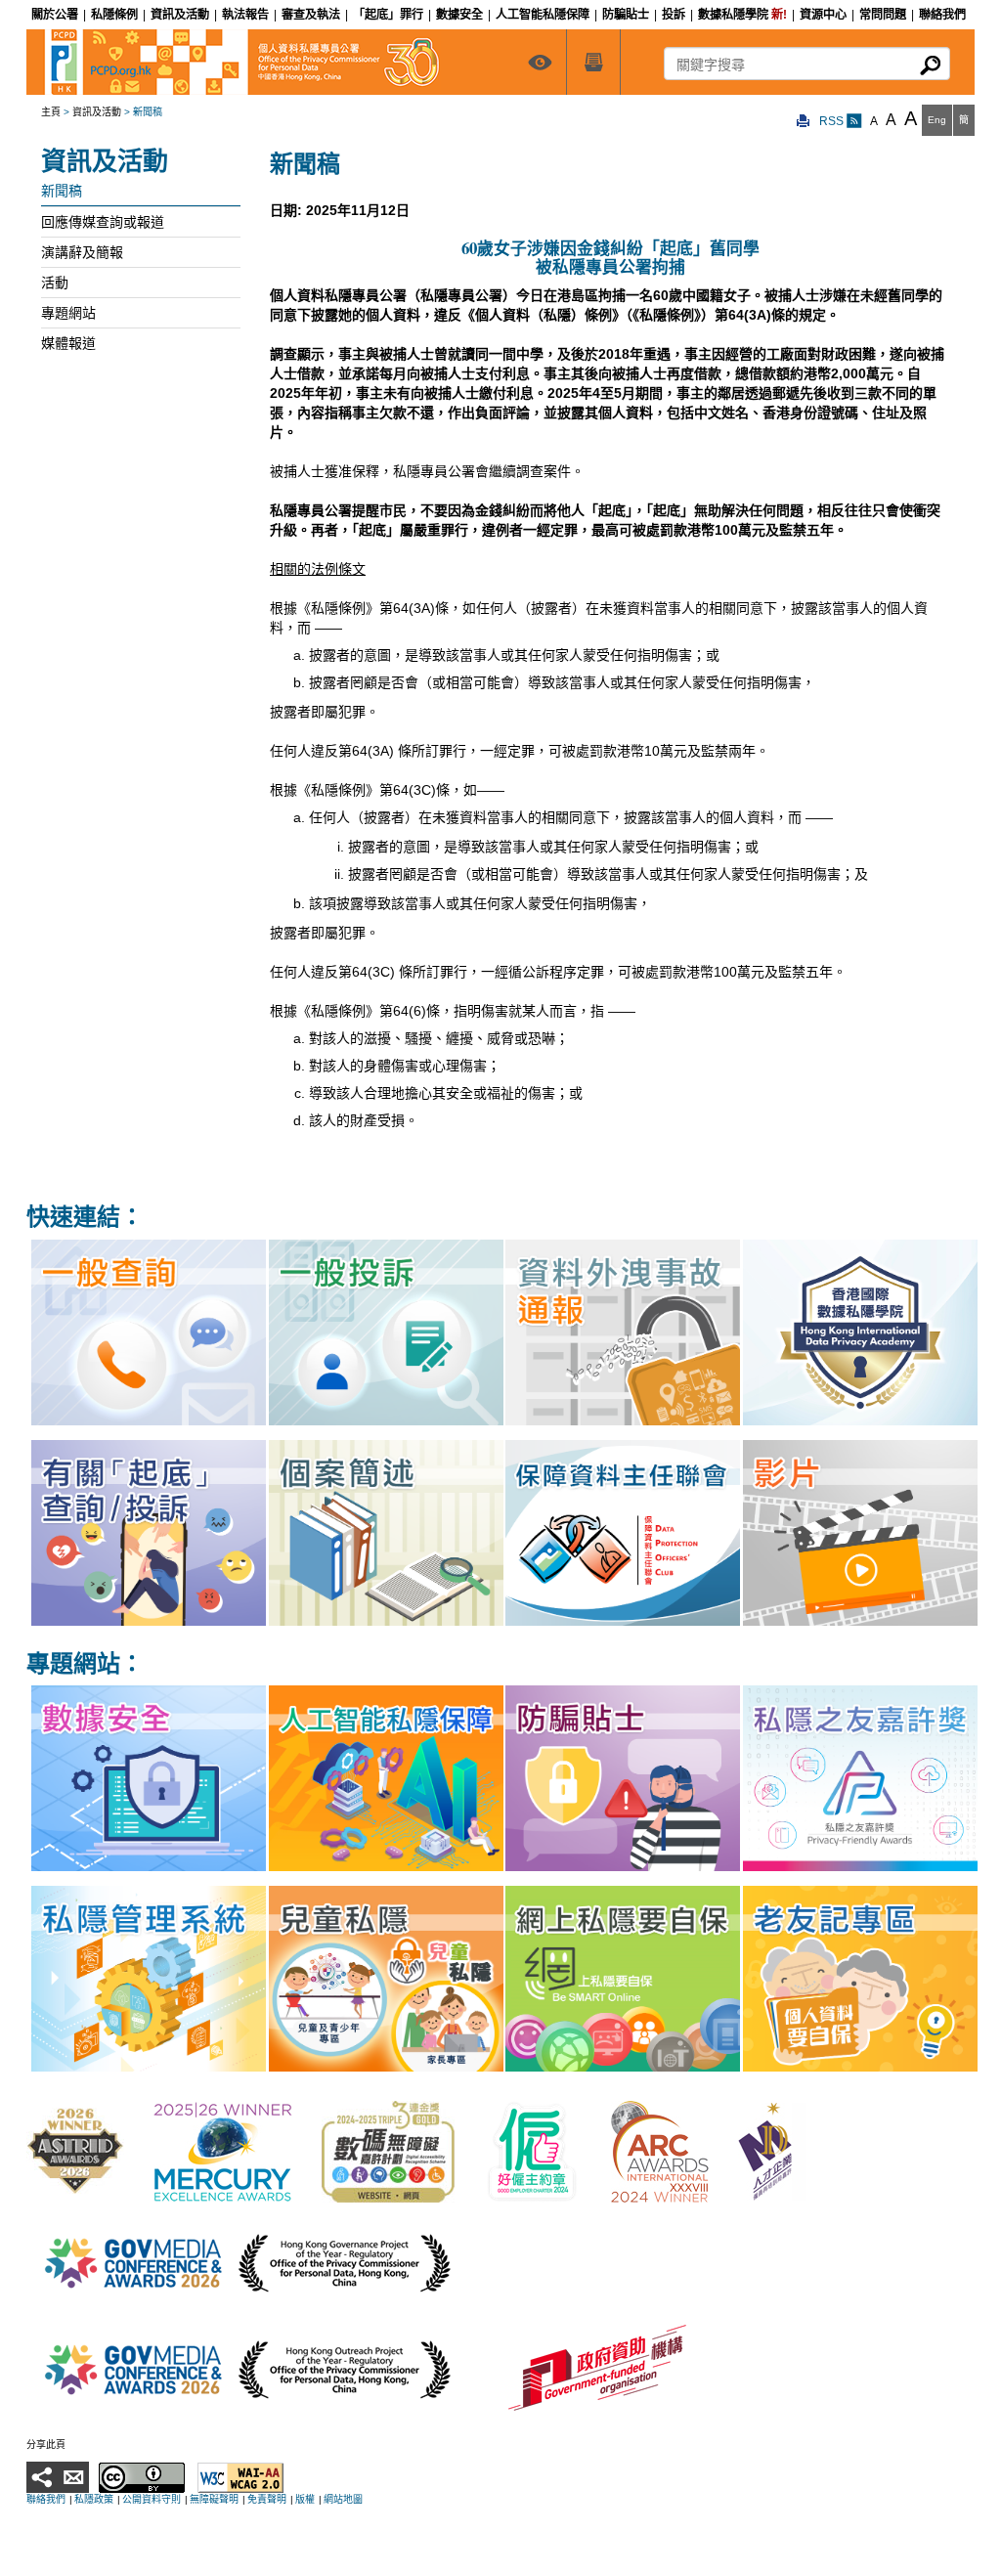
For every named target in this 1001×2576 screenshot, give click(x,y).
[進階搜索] (593, 62)
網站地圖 (343, 2499)
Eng (937, 120)
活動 (55, 283)
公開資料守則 (152, 2499)
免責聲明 (267, 2499)
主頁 (51, 112)
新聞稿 (62, 191)
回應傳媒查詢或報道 (103, 222)
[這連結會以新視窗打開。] (75, 2150)
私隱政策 (94, 2499)
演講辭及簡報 (82, 252)
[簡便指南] (540, 62)
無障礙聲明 (214, 2499)
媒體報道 (68, 343)
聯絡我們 (46, 2499)
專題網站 (68, 313)
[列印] (804, 122)
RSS (833, 121)
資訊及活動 (97, 112)
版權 (305, 2499)
